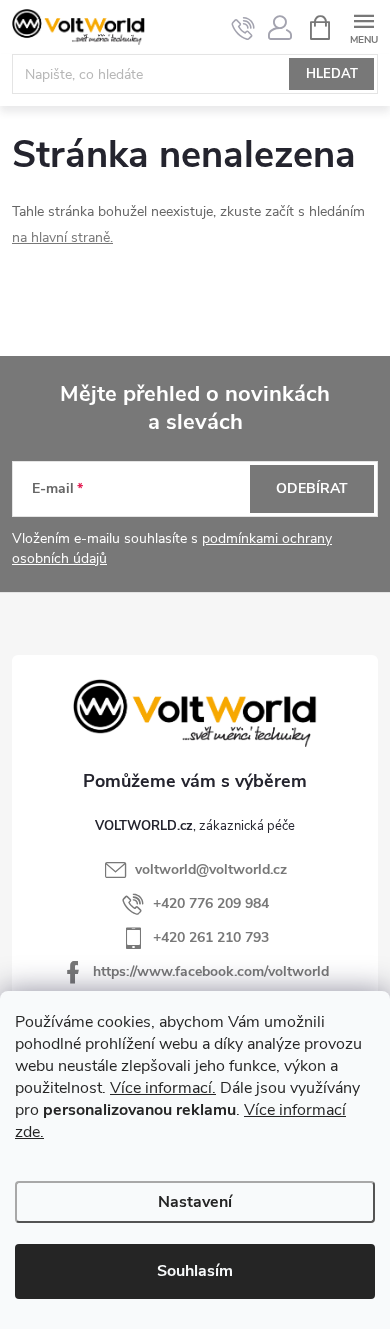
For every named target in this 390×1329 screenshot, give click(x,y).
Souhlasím (195, 1271)
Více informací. (163, 1088)
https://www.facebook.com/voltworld (211, 971)
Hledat (332, 74)
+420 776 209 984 (211, 903)
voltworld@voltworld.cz (211, 869)
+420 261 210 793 (211, 937)
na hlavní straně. (62, 237)
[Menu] (363, 26)
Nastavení (195, 1202)
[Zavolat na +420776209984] (243, 28)
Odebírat (312, 488)
